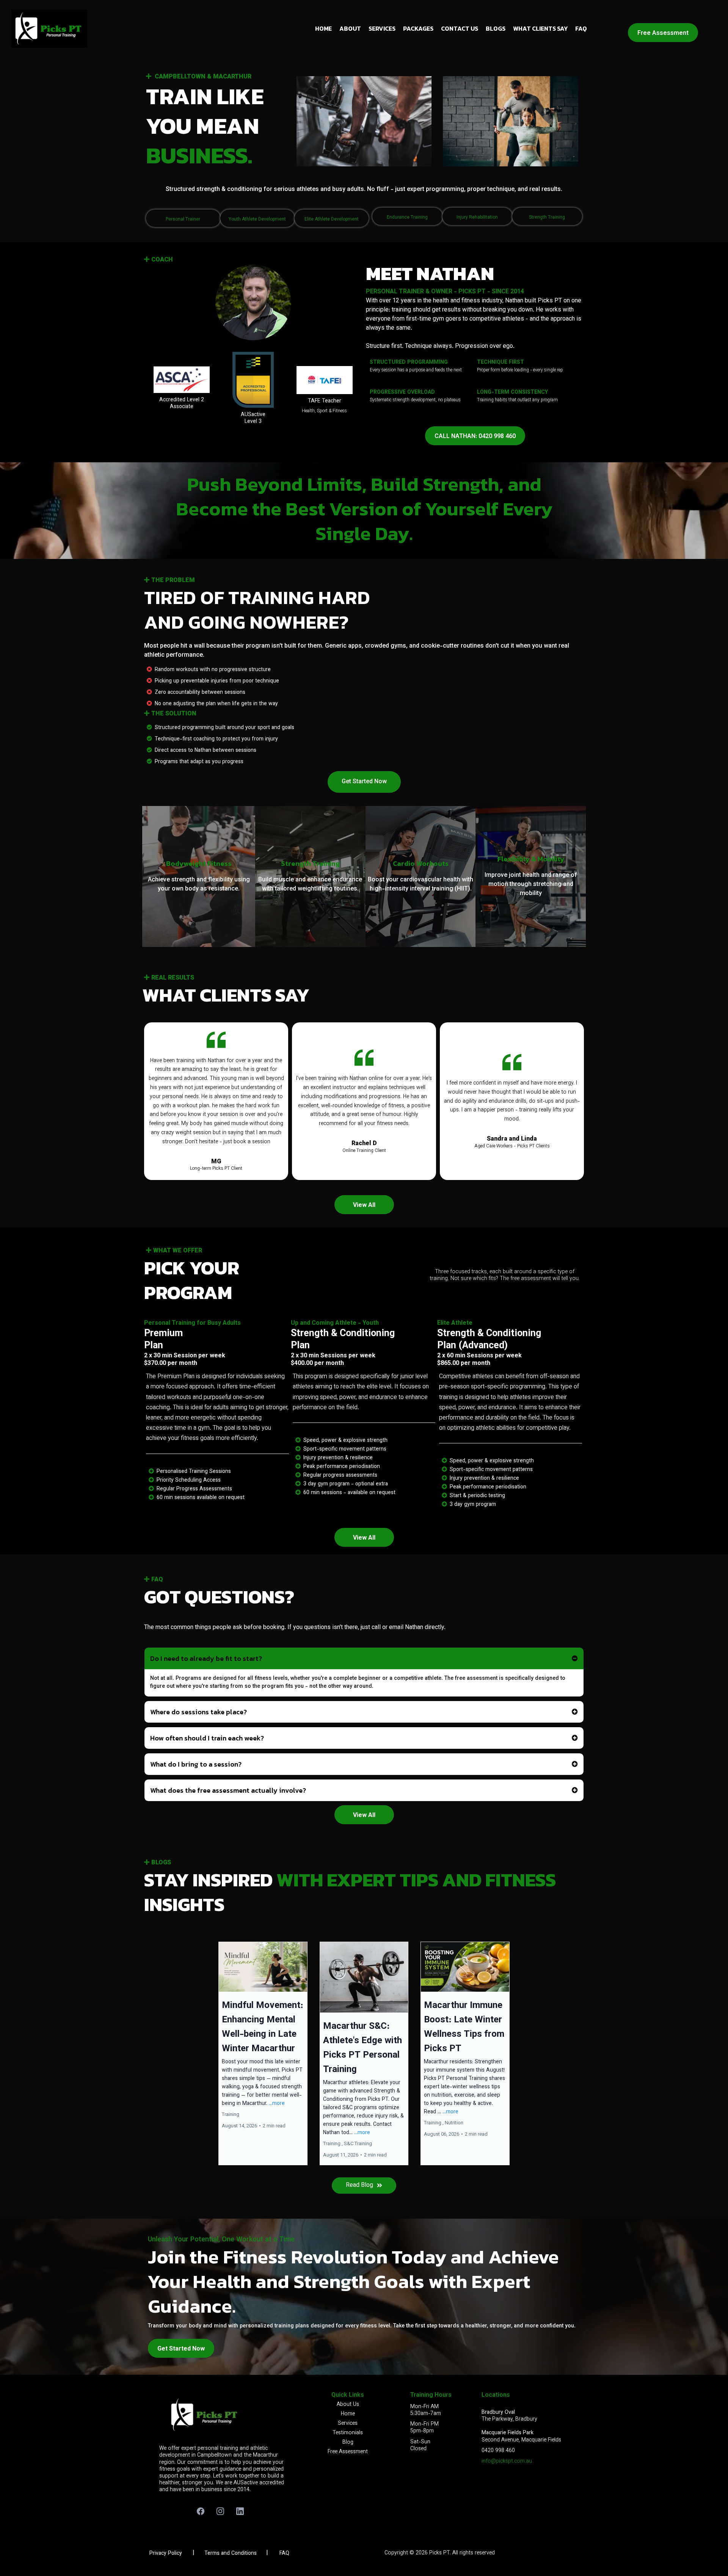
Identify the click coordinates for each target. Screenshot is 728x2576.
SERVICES (382, 28)
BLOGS (496, 28)
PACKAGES (418, 28)
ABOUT (350, 28)
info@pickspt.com (503, 2462)
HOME (323, 28)
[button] (263, 2053)
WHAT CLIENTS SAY (540, 28)
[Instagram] (220, 2511)
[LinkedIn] (240, 2511)
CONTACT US (460, 28)
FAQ (581, 28)
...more (277, 2104)
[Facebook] (201, 2511)
